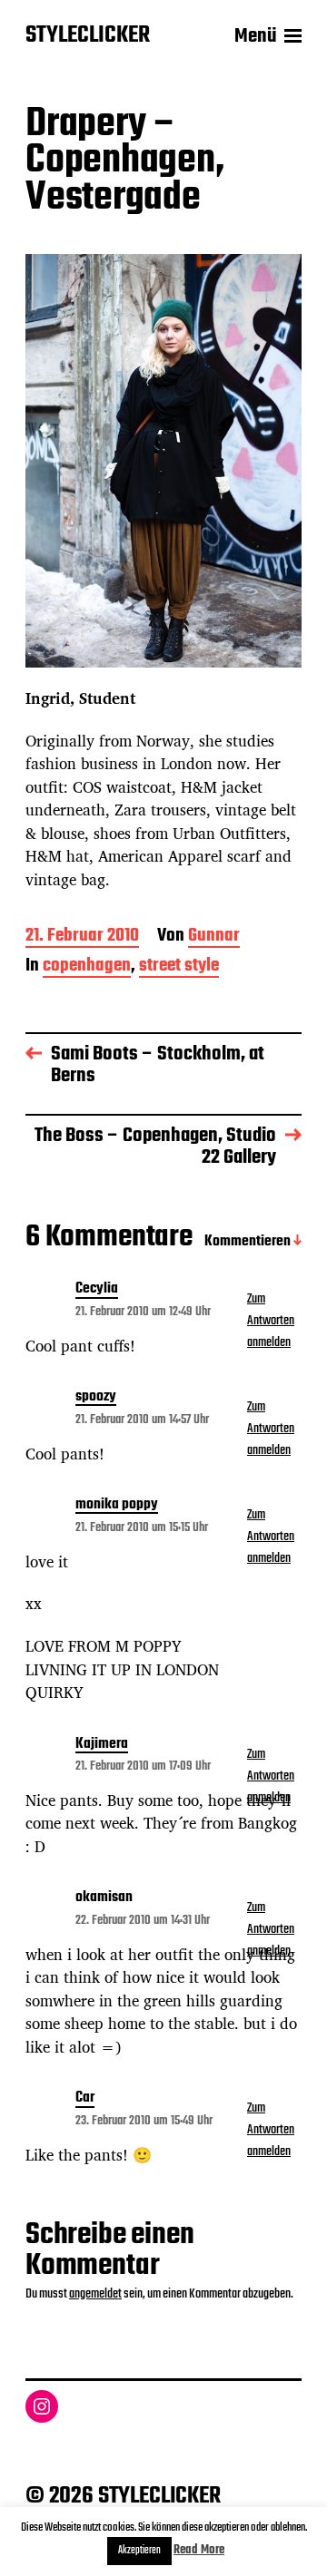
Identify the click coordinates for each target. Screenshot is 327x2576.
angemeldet (95, 2294)
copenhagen (87, 967)
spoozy (96, 1398)
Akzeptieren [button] (139, 2551)
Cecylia (97, 1290)
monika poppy (117, 1506)
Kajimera (102, 1745)
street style (179, 967)
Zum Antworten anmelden (271, 1321)
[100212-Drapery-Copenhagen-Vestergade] (163, 461)
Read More (199, 2550)
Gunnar (214, 937)
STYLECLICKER (88, 36)
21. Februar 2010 (82, 937)
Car (85, 2099)
